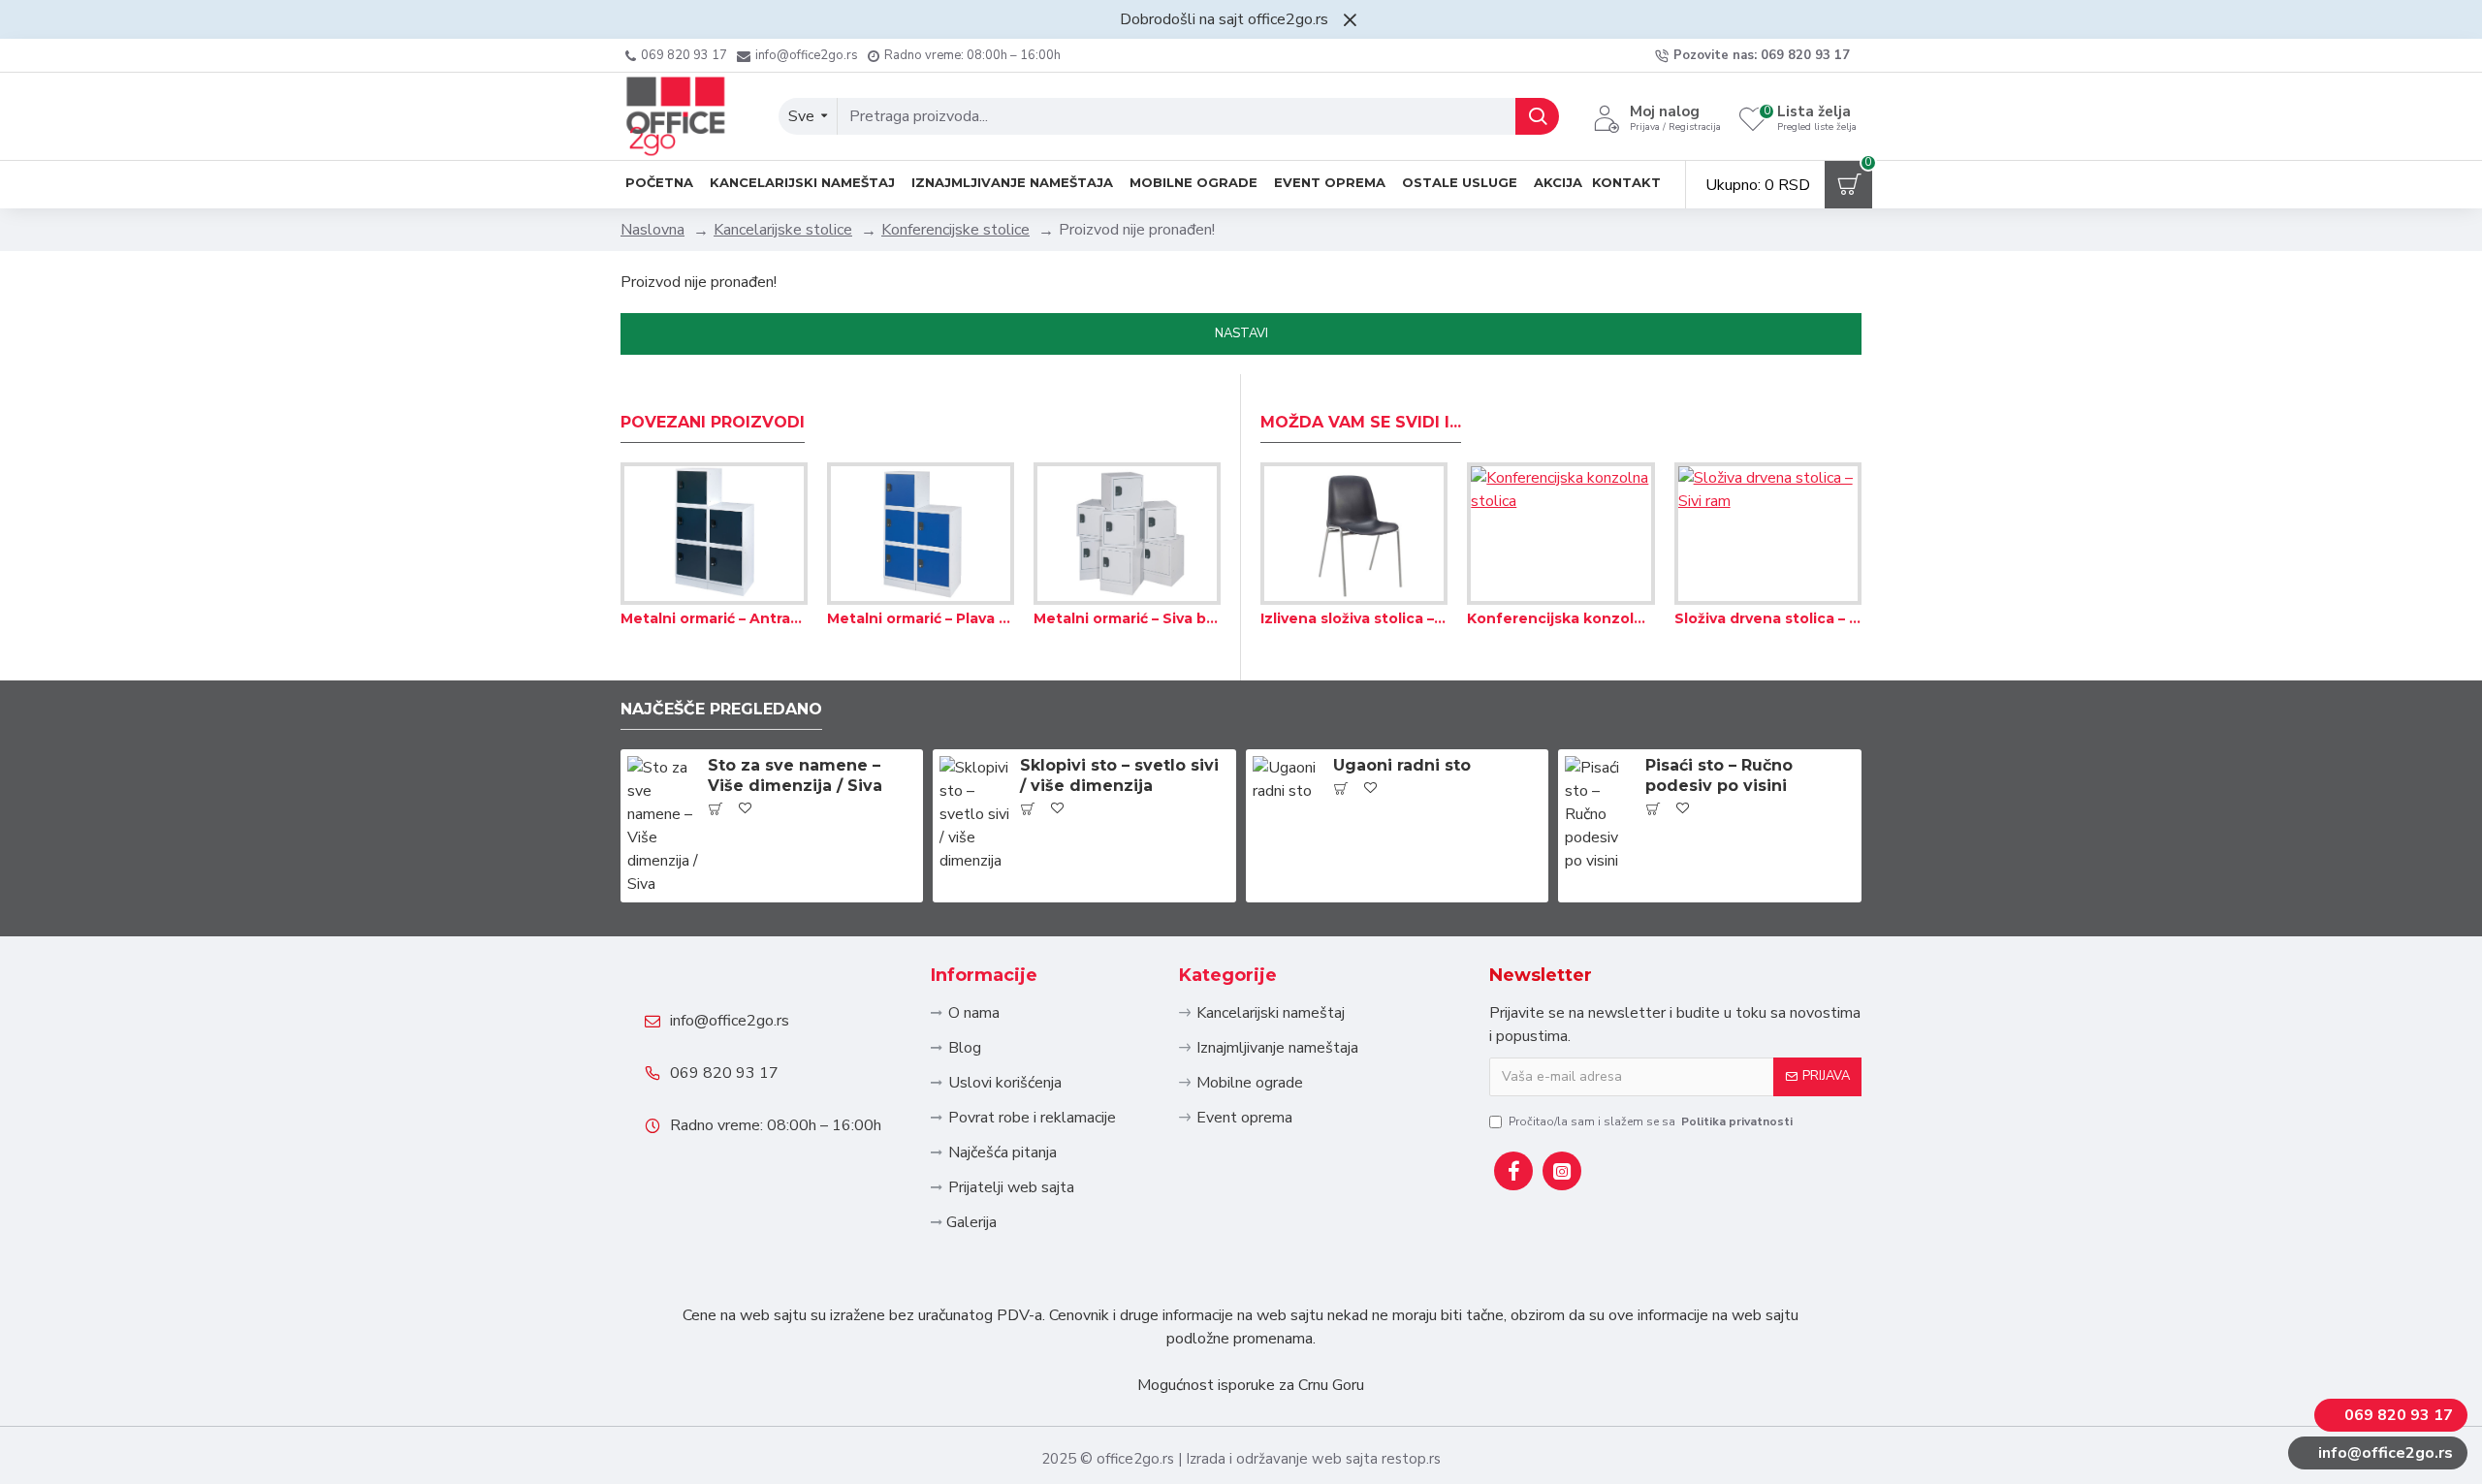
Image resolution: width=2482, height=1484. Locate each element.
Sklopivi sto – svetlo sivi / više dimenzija (1119, 775)
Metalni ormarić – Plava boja (921, 618)
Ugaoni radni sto (1402, 765)
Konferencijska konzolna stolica (1560, 618)
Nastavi (1241, 333)
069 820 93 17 (724, 1073)
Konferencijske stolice (955, 230)
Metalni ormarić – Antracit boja (714, 618)
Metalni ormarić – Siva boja (1127, 618)
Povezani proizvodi (713, 422)
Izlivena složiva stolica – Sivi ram (1354, 618)
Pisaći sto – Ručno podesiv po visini (1719, 775)
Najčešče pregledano (721, 709)
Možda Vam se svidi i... (1361, 422)
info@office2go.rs (730, 1021)
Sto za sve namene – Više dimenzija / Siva (795, 775)
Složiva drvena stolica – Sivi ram (1768, 618)
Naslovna (652, 230)
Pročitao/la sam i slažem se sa (1651, 1121)
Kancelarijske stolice (783, 230)
